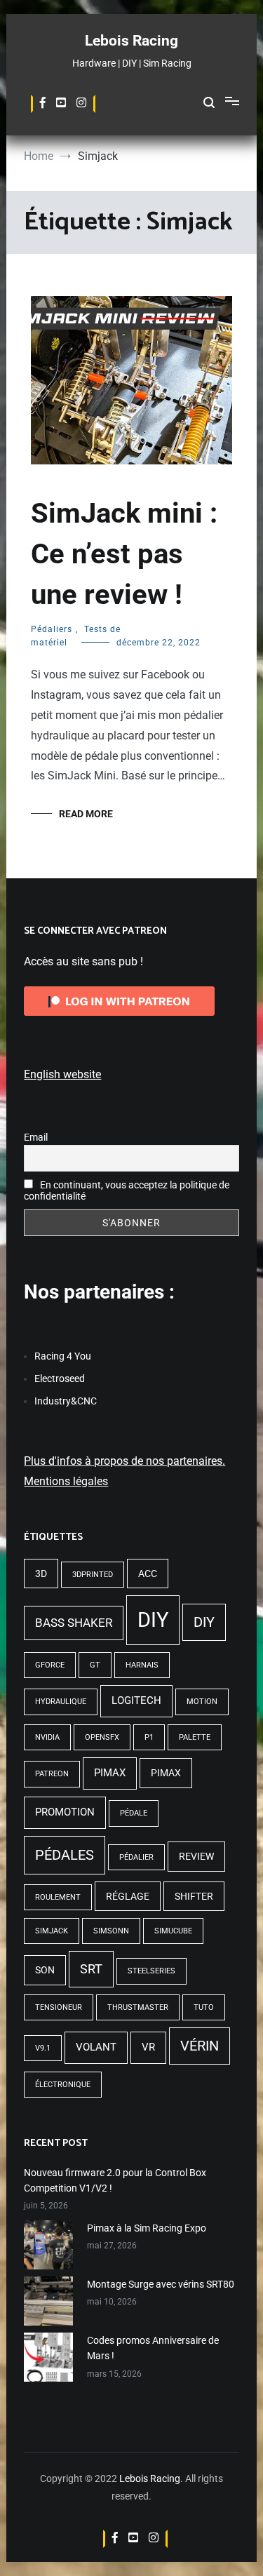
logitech (136, 1700)
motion (202, 1702)
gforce (50, 1665)
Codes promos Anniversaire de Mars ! (153, 2348)
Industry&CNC (66, 1401)
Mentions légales (66, 1481)
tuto (204, 2007)
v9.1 (43, 2048)
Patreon (52, 1774)
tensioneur (59, 2007)
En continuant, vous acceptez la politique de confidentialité (127, 1190)
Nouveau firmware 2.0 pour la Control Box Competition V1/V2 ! (115, 2180)
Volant (96, 2047)
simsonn (111, 1931)
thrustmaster (138, 2007)
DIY (153, 1620)
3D (41, 1574)
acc (148, 1574)
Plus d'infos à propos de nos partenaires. (124, 1461)
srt (91, 1969)
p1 (149, 1737)
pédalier (136, 1857)
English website (62, 1074)
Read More (86, 814)
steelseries (151, 1971)
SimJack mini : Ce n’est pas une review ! (124, 554)
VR (148, 2047)
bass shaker (74, 1623)
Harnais (142, 1665)
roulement (58, 1897)
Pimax (110, 1773)
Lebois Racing (131, 41)
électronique (63, 2085)
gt (95, 1665)
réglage (128, 1896)
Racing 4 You (63, 1356)
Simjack (52, 1931)
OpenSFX (102, 1737)
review (196, 1856)
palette (195, 1737)
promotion (65, 1812)
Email (36, 1137)
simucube (173, 1931)
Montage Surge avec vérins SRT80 (161, 2284)
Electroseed (60, 1378)
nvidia (47, 1737)
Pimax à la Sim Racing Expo (147, 2228)
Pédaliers (52, 629)
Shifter (194, 1896)
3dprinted (93, 1575)
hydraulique (61, 1702)
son (45, 1970)
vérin (200, 2046)
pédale (134, 1813)
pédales (65, 1855)
